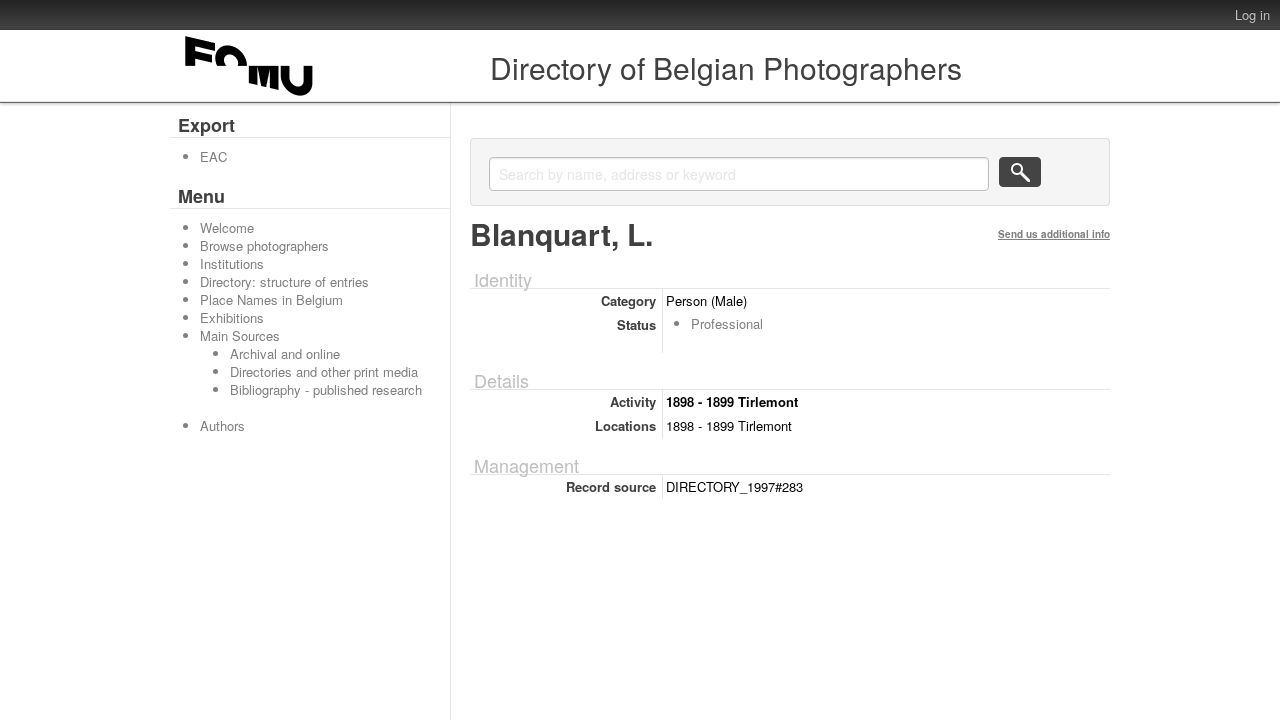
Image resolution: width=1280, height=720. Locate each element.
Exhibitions (232, 317)
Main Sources (240, 335)
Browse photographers (264, 245)
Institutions (232, 263)
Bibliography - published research (326, 389)
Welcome (227, 227)
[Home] (250, 95)
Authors (222, 425)
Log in (1252, 14)
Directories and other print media (324, 371)
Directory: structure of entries (284, 281)
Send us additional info (1054, 234)
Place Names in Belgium (271, 299)
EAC (213, 156)
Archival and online (285, 353)
